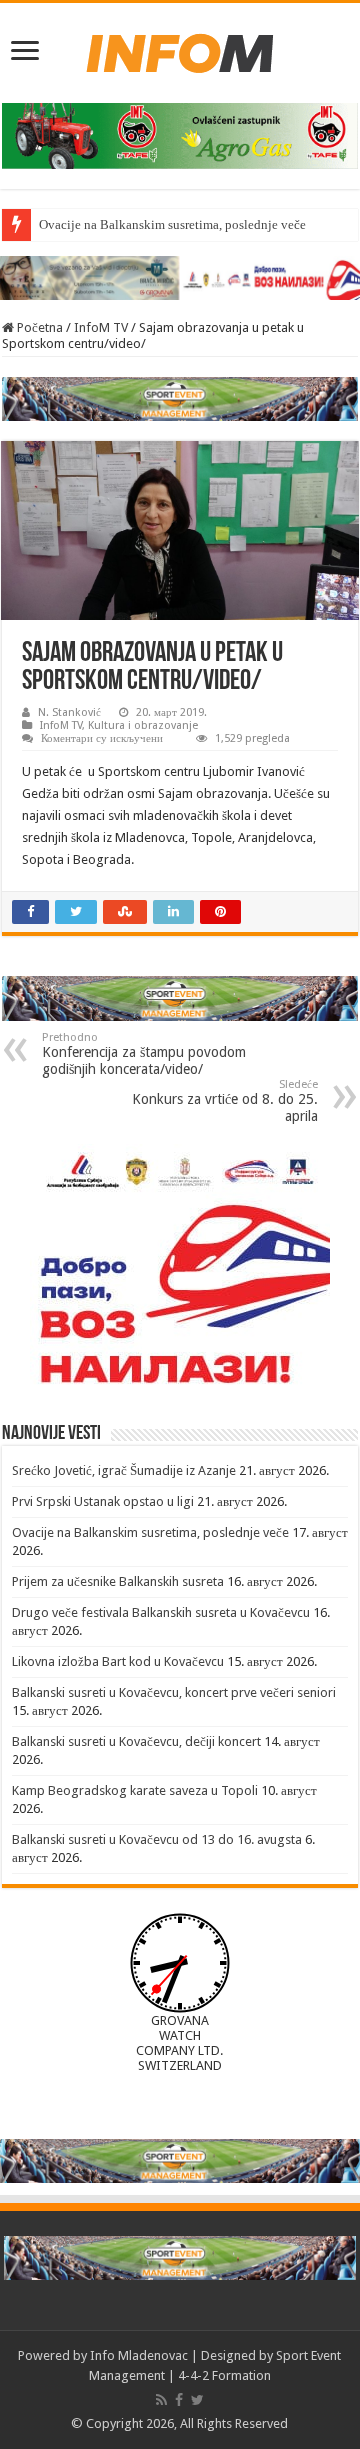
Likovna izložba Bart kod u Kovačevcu (118, 1661)
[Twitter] (197, 2400)
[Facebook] (179, 2400)
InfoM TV (101, 327)
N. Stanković (69, 712)
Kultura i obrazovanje (143, 725)
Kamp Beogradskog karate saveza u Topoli (135, 1790)
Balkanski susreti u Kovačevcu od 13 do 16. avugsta (157, 1839)
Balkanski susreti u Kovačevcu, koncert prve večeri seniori (174, 1692)
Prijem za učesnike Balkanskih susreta (118, 1581)
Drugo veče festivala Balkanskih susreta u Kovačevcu (161, 1612)
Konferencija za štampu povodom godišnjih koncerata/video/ (144, 1054)
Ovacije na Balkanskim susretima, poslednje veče (172, 224)
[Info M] (180, 49)
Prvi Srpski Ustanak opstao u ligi (103, 1501)
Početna (38, 327)
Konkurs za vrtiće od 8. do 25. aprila (225, 1101)
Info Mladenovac (139, 2355)
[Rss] (161, 2400)
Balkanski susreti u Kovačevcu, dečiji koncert (136, 1741)
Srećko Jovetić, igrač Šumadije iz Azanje (124, 1470)
